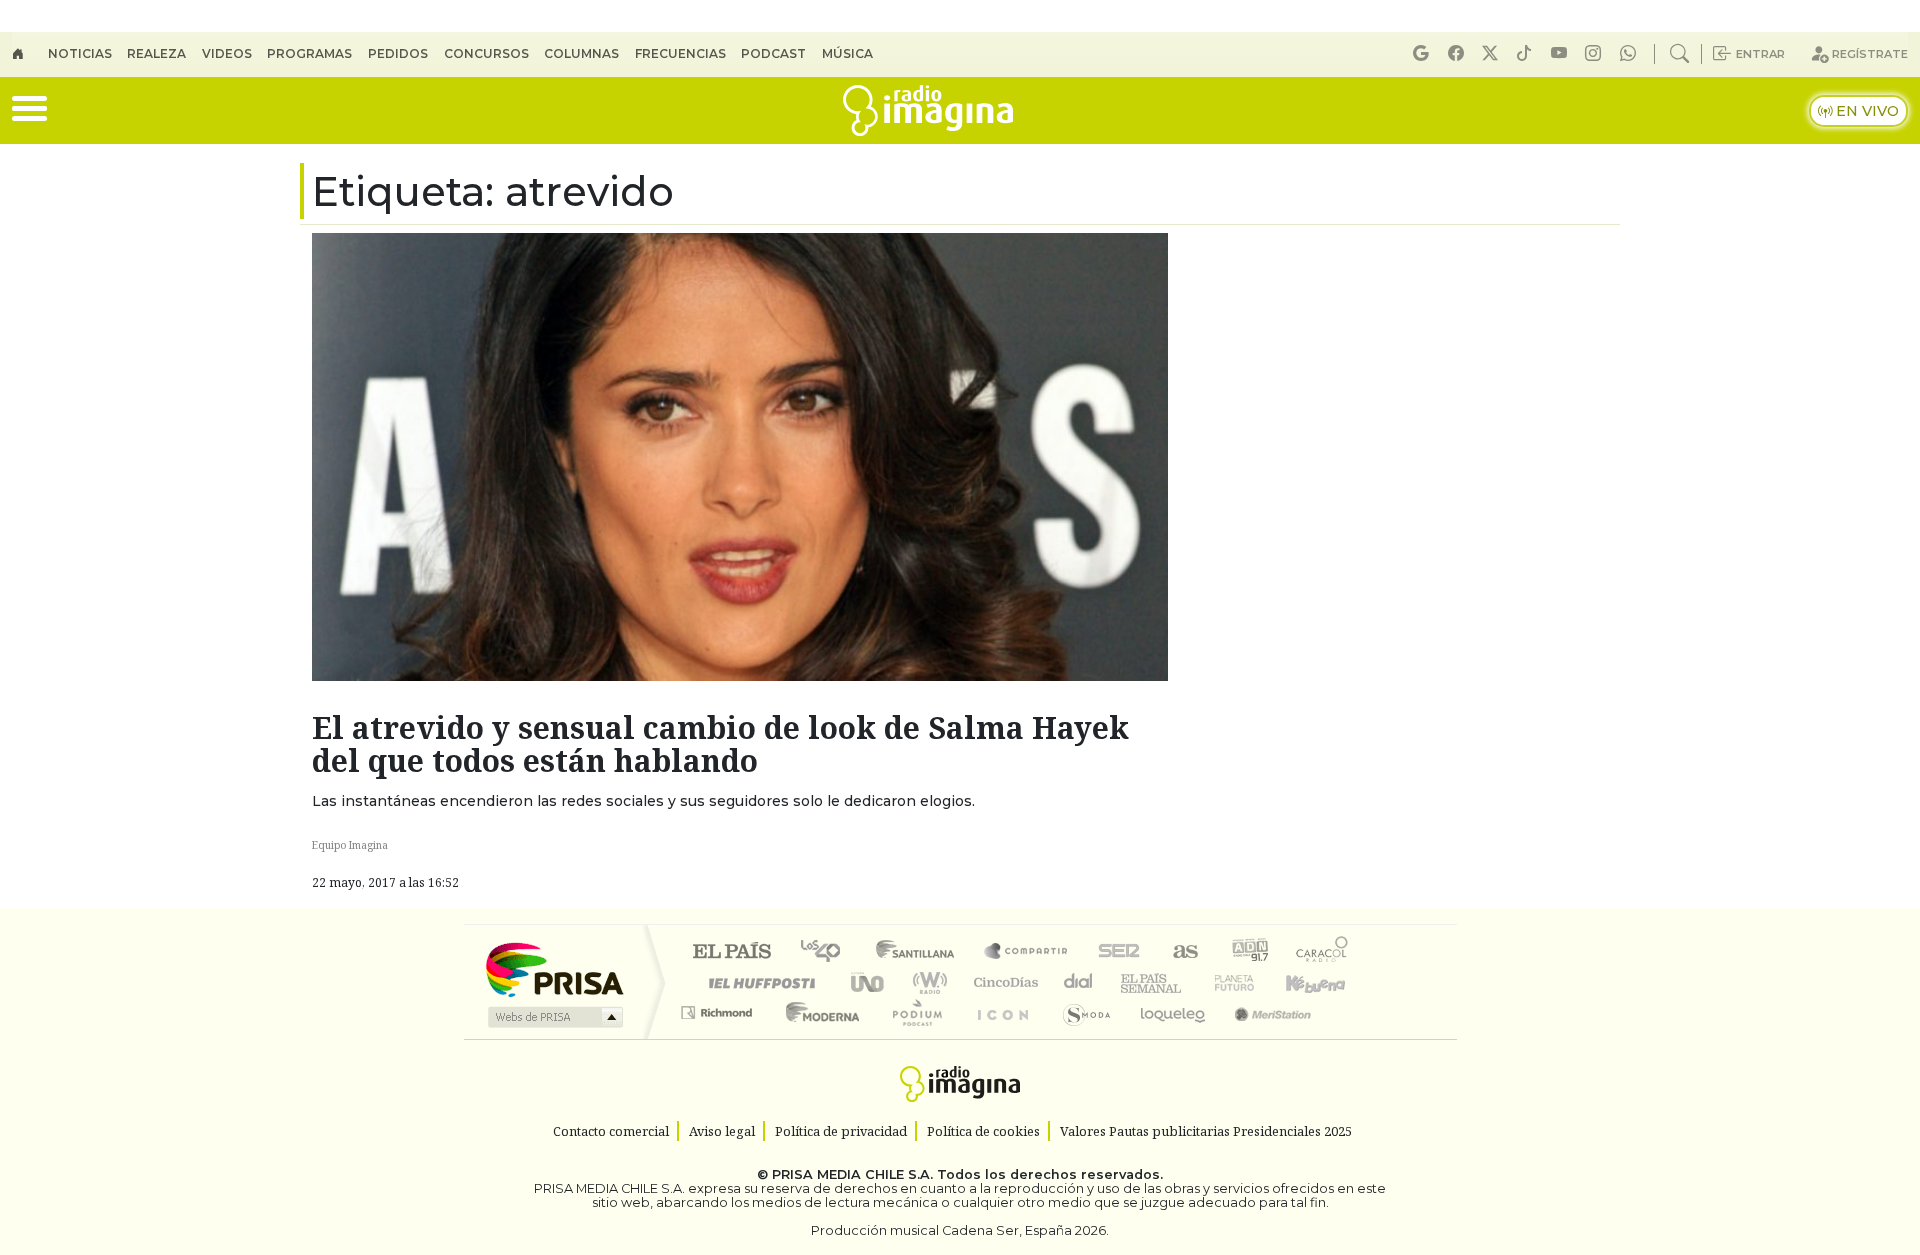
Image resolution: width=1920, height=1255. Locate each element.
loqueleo (1166, 1037)
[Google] (1424, 53)
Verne (1192, 982)
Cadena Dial (1253, 982)
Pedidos (398, 53)
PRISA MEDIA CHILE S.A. (852, 1174)
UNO (869, 982)
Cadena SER (1119, 952)
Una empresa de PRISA (554, 968)
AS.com (1182, 952)
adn (1248, 952)
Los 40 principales (827, 952)
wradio (926, 982)
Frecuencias (680, 53)
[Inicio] (30, 54)
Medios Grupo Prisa (553, 1017)
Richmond (719, 1037)
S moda (1080, 1037)
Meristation (1262, 1037)
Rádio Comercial (1351, 1037)
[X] (1493, 53)
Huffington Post (758, 982)
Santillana (921, 952)
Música (847, 53)
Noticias (80, 53)
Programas (309, 53)
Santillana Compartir (1027, 952)
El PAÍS (731, 952)
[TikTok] (1527, 53)
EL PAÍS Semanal (1133, 982)
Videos (227, 53)
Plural (911, 1037)
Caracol (1322, 952)
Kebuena (1325, 982)
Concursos (486, 53)
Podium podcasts (719, 1007)
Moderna (817, 1037)
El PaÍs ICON (999, 1037)
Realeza (156, 53)
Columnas (581, 53)
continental (1079, 982)
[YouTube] (1562, 53)
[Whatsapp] (1631, 53)
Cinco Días (1003, 982)
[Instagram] (1596, 53)
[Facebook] (1459, 53)
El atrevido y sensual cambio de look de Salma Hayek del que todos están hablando (720, 744)
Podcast (773, 53)
